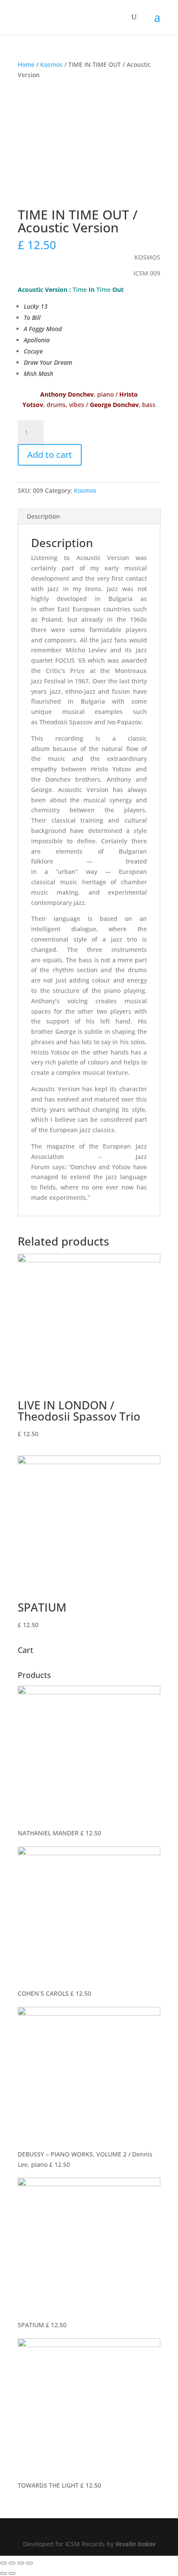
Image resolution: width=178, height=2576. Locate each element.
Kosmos (51, 64)
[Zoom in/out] (29, 2563)
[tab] (89, 517)
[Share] (12, 2563)
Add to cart (50, 455)
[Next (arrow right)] (12, 2573)
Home (26, 64)
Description (43, 516)
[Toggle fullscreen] (21, 2563)
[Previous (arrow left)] (3, 2573)
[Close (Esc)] (3, 2563)
